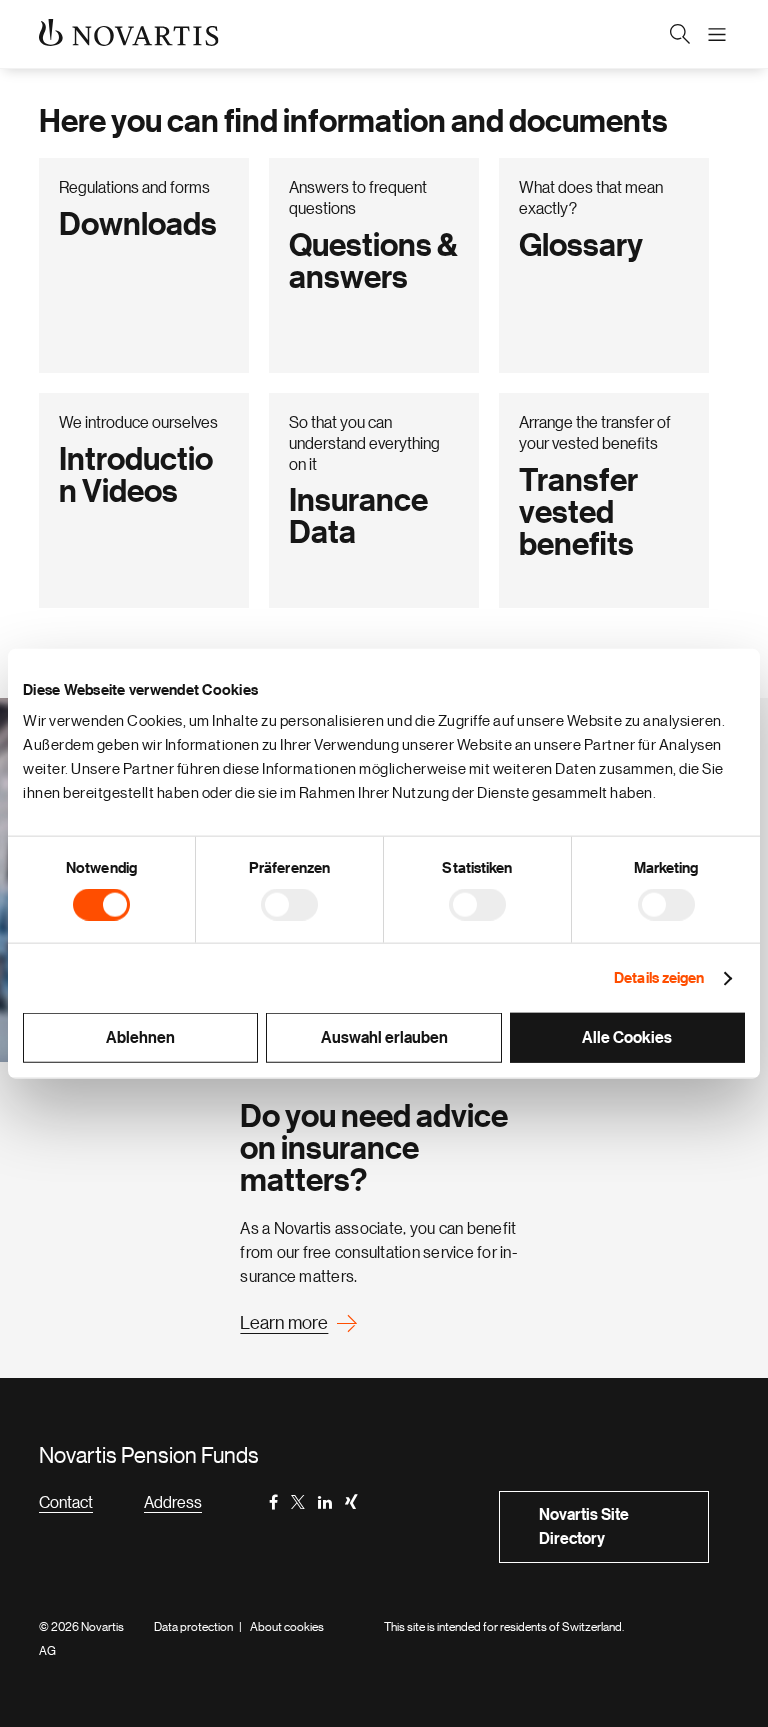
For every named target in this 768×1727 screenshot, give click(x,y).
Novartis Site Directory (584, 1527)
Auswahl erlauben (384, 1038)
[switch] (289, 904)
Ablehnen (140, 1038)
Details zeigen (659, 977)
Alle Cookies (627, 1038)
